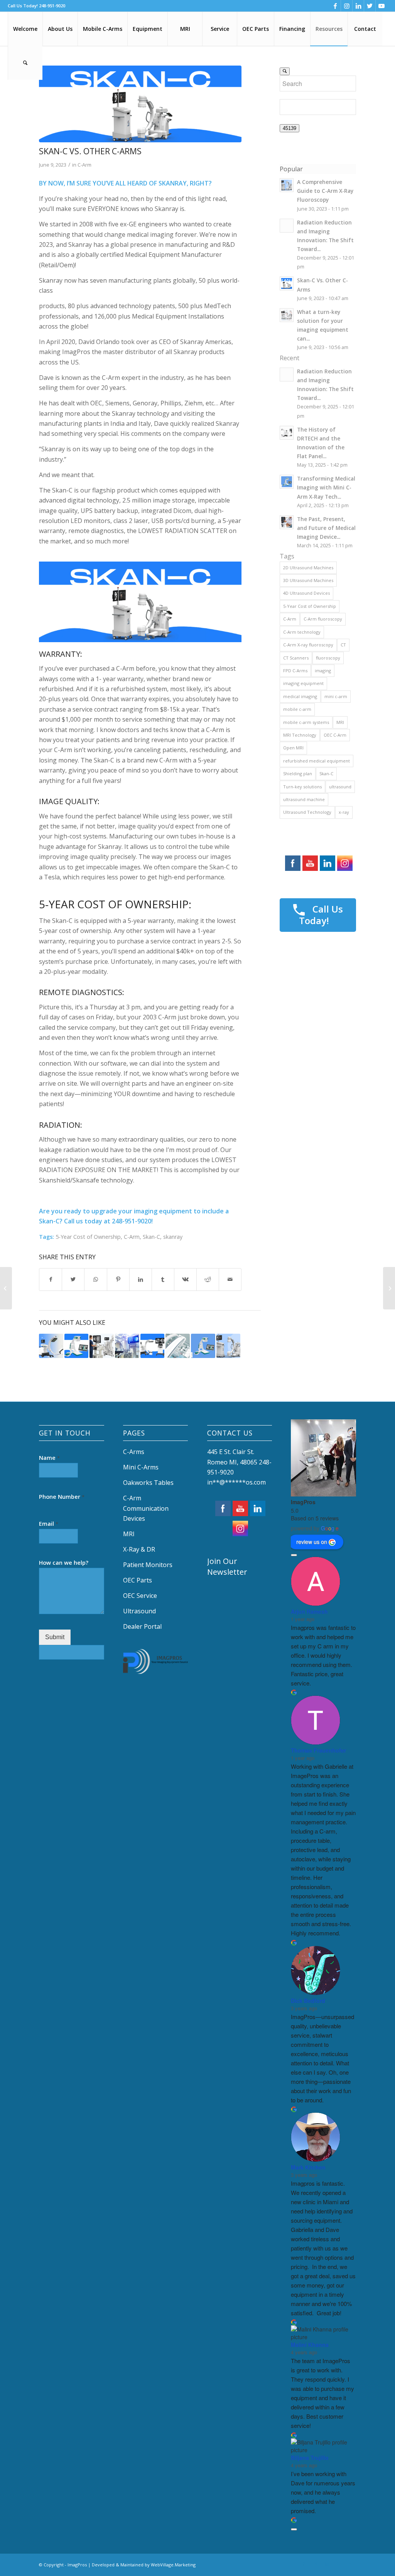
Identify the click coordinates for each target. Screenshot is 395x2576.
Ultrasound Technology (307, 812)
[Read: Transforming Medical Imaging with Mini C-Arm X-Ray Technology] (287, 482)
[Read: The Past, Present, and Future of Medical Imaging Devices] (287, 522)
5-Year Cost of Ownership (88, 1237)
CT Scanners (296, 658)
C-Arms (134, 1452)
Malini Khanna (310, 2345)
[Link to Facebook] (335, 6)
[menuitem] (25, 29)
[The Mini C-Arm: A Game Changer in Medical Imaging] (77, 1346)
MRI (340, 722)
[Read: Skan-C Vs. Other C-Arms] (287, 283)
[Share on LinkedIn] (141, 1279)
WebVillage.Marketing (173, 2565)
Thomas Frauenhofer (318, 1750)
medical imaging (300, 696)
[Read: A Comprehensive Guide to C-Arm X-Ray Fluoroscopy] (287, 185)
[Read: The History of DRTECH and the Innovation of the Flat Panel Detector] (287, 433)
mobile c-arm (297, 709)
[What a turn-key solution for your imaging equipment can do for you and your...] (389, 1288)
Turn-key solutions (302, 787)
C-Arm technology (302, 632)
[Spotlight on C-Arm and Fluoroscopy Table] (127, 1346)
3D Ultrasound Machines (308, 580)
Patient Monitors (148, 1565)
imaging (323, 671)
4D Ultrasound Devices (306, 593)
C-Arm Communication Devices (146, 1508)
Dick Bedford (308, 2001)
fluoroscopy (328, 658)
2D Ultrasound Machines (308, 568)
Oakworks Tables (148, 1483)
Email (49, 1524)
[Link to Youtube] (381, 6)
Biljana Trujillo (310, 2458)
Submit (55, 1637)
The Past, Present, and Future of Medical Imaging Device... (326, 528)
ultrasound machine (304, 799)
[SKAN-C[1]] (140, 104)
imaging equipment (303, 683)
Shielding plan (298, 773)
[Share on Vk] (185, 1279)
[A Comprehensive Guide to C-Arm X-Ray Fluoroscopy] (229, 1346)
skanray (173, 1237)
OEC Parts (138, 1580)
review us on (312, 1542)
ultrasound (340, 787)
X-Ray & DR (139, 1549)
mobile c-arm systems (306, 722)
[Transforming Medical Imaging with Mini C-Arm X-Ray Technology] (203, 1346)
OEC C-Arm (335, 735)
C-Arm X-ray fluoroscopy (308, 645)
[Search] (25, 63)
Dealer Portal (143, 1626)
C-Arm (84, 165)
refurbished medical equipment (317, 761)
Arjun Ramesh (309, 1611)
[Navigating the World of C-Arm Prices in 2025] (102, 1346)
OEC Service (140, 1596)
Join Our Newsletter (227, 1566)
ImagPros (303, 1502)
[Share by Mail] (230, 1279)
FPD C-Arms (295, 671)
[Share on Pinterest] (118, 1279)
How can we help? (64, 1563)
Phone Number (62, 1497)
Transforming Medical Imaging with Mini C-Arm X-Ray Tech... (326, 487)
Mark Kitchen (308, 2167)
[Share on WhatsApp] (95, 1279)
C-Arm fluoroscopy (323, 619)
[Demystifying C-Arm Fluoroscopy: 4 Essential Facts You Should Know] (178, 1346)
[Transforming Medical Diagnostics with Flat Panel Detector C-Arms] (153, 1346)
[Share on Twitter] (73, 1279)
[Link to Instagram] (347, 6)
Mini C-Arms (141, 1467)
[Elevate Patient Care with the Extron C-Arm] (51, 1346)
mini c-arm (336, 696)
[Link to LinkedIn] (358, 6)
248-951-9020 (52, 6)
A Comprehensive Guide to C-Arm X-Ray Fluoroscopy (325, 191)
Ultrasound (139, 1611)
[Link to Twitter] (370, 6)
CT (343, 645)
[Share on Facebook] (51, 1279)
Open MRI (293, 748)
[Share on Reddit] (208, 1279)
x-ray (344, 812)
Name (49, 1458)
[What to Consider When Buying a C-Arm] (6, 1288)
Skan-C (151, 1237)
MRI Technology (300, 735)
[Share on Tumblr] (163, 1279)
